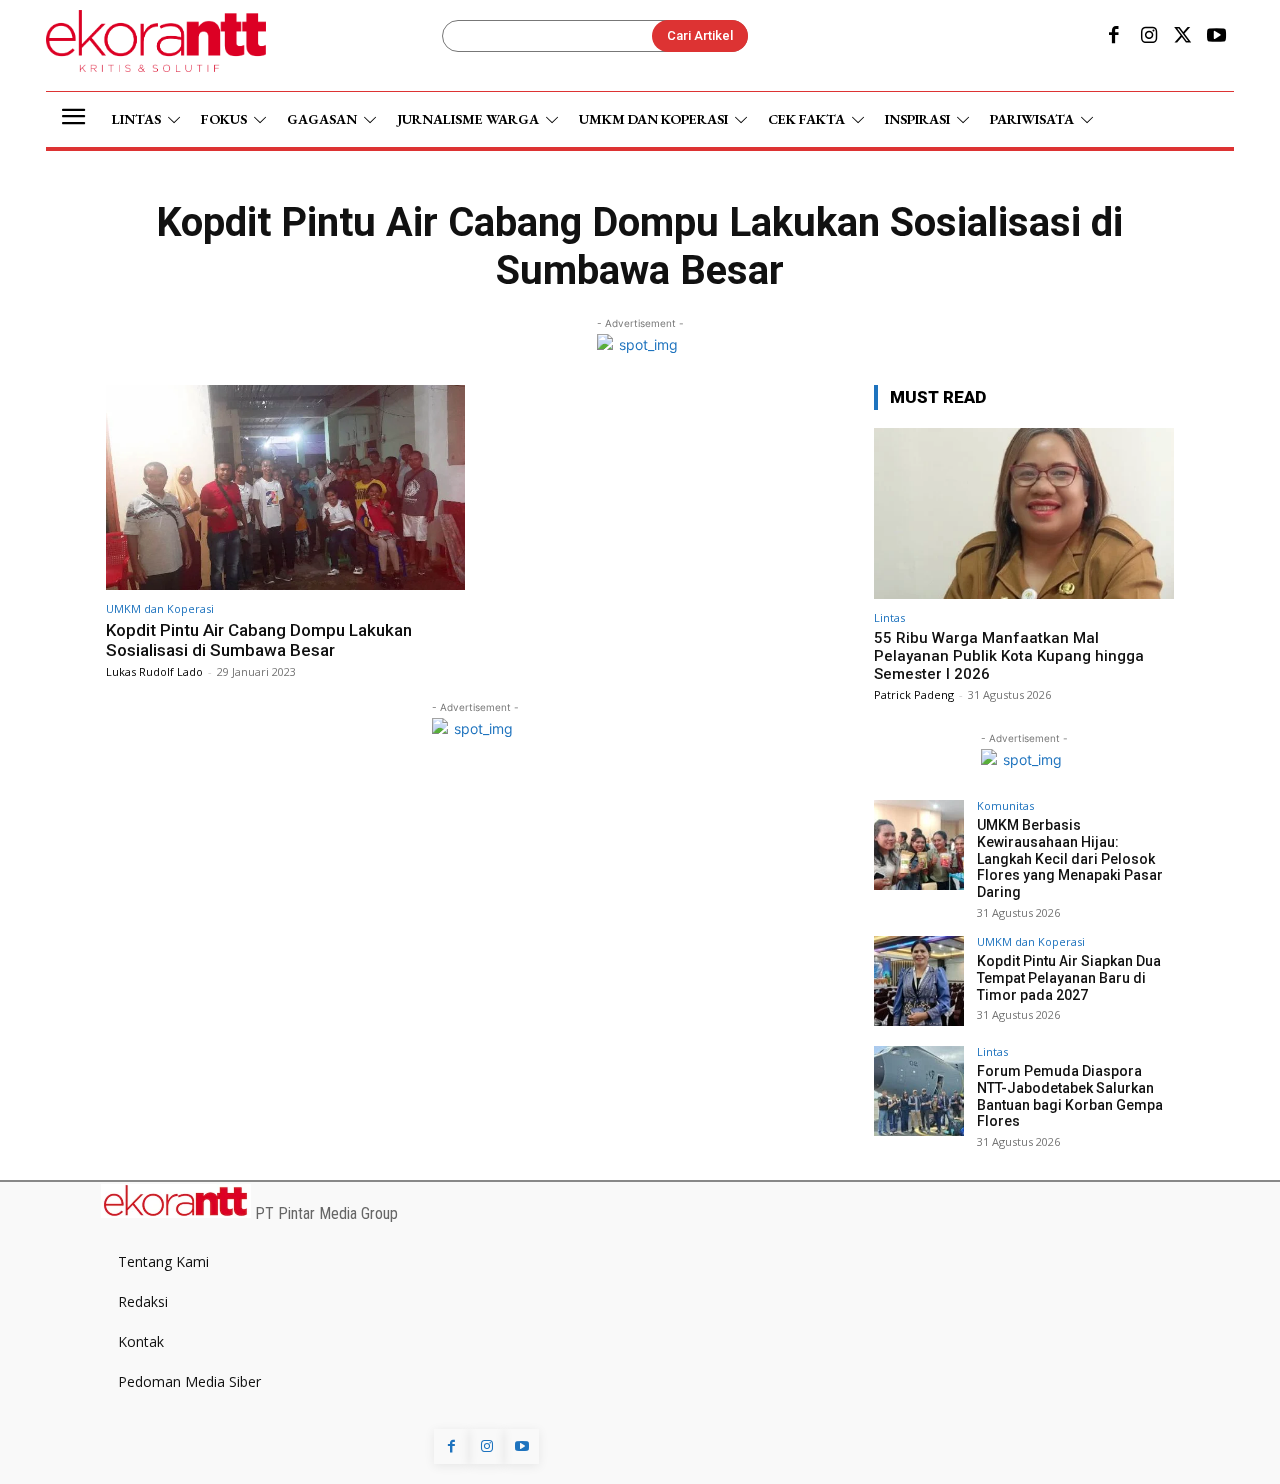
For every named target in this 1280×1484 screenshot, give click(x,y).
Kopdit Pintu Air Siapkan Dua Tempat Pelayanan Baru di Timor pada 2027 (1069, 978)
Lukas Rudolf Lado (154, 671)
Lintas (889, 617)
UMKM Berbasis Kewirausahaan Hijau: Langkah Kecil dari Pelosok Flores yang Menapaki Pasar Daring (1070, 858)
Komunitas (1005, 805)
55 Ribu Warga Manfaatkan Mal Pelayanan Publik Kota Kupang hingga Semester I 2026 (1009, 656)
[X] (1183, 37)
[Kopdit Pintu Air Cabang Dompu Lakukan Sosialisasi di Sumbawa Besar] (285, 487)
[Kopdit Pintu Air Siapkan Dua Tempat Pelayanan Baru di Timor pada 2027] (919, 981)
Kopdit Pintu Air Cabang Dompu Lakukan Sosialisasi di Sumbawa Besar (259, 640)
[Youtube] (1217, 37)
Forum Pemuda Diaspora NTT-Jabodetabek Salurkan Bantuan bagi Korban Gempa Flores (1070, 1096)
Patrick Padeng (914, 694)
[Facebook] (1114, 37)
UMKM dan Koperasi (160, 608)
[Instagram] (1148, 37)
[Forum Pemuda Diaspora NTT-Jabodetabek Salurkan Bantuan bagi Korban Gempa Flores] (919, 1091)
